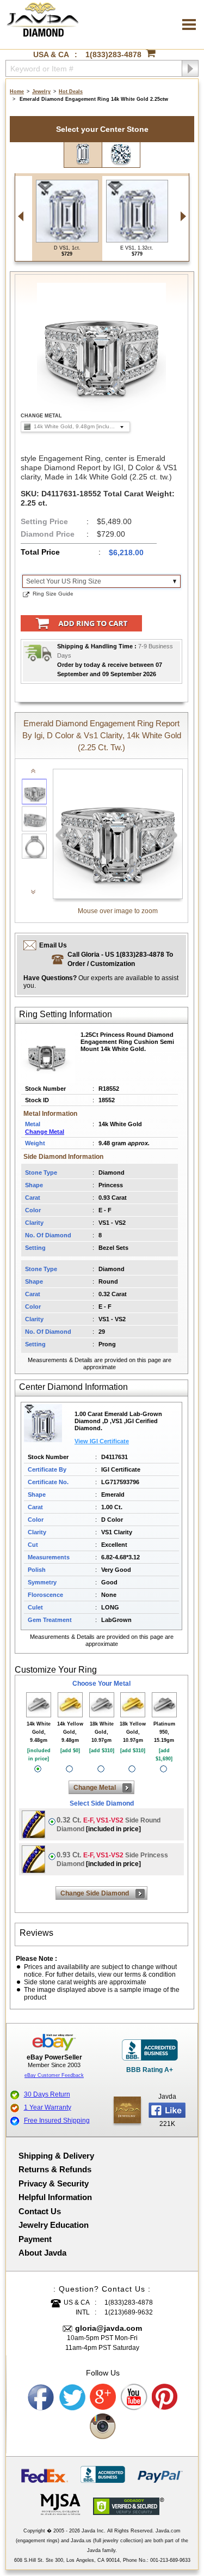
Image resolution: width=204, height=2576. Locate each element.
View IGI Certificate (102, 1441)
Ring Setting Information (66, 1014)
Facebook (41, 2397)
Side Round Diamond (109, 1824)
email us (53, 945)
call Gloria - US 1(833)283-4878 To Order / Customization (120, 959)
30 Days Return (47, 2094)
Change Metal (45, 1132)
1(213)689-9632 (129, 2312)
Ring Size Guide (53, 594)
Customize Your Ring (56, 1670)
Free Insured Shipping (57, 2121)
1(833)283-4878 (113, 54)
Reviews (36, 1933)
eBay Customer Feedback (54, 2075)
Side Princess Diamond (112, 1859)
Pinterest (165, 2397)
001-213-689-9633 (170, 2560)
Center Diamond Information (73, 1387)
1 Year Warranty (48, 2107)
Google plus (103, 2397)
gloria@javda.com (109, 2328)
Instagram (103, 2427)
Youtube (134, 2397)
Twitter (72, 2397)
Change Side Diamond (95, 1893)
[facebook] (127, 2110)
